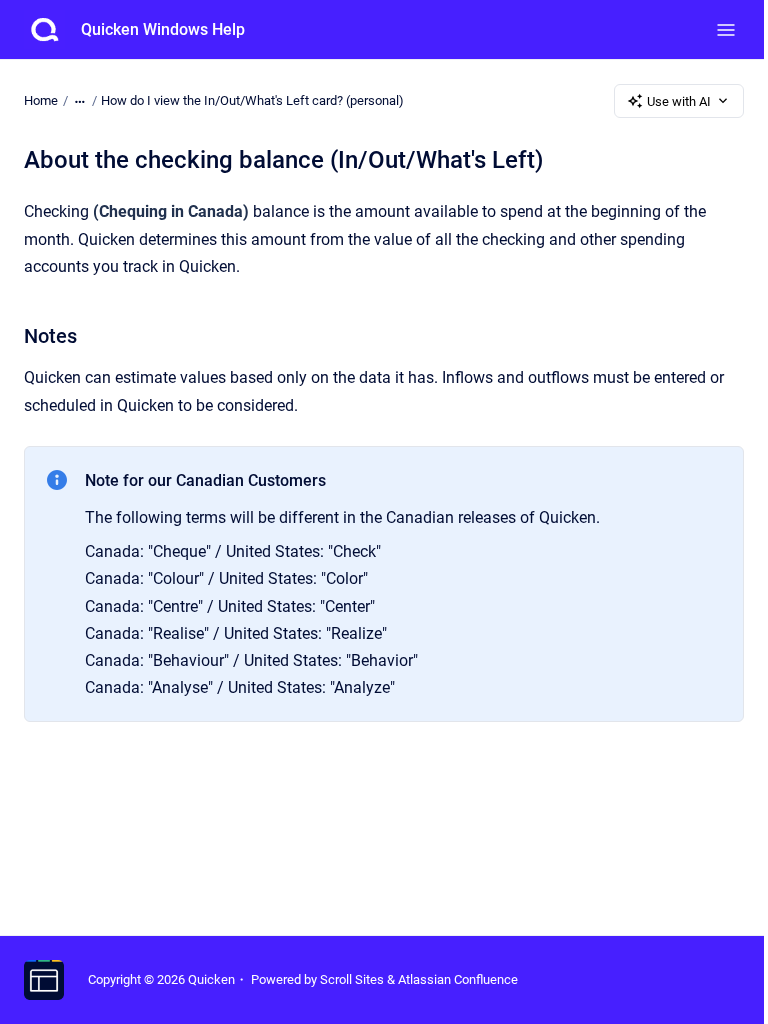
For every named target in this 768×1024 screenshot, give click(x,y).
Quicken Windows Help (163, 29)
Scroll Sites (352, 979)
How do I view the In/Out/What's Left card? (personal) (252, 100)
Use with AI (679, 101)
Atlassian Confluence (458, 979)
